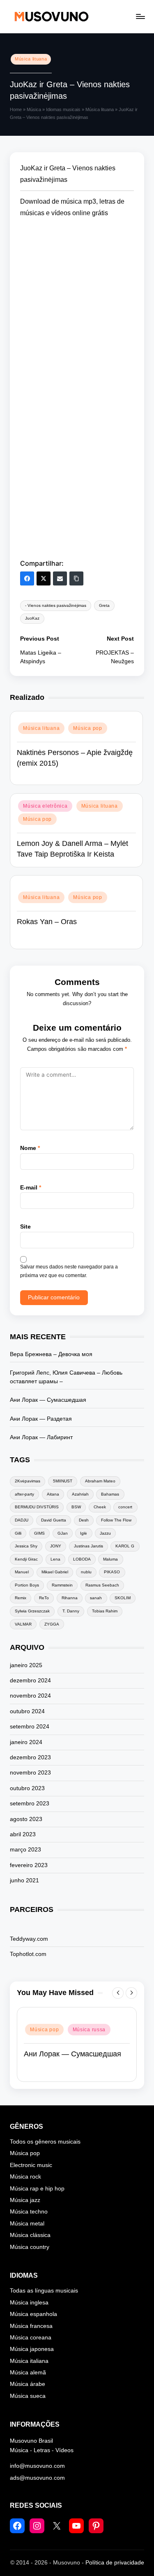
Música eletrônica (45, 806)
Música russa (89, 2030)
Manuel (22, 1572)
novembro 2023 (30, 1773)
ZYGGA (52, 1624)
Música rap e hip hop (37, 2189)
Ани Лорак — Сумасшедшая (48, 1400)
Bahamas (110, 1494)
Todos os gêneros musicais (45, 2142)
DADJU (22, 1520)
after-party (24, 1494)
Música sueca (28, 2396)
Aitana (53, 1494)
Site (25, 1227)
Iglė (84, 1533)
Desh (84, 1520)
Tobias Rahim (105, 1611)
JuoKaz (32, 618)
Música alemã (28, 2373)
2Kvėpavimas (28, 1481)
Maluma (110, 1559)
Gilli (18, 1533)
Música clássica (30, 2235)
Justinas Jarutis (88, 1546)
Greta (104, 605)
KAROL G (125, 1546)
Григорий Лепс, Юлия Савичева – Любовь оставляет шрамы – (66, 1377)
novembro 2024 (30, 1696)
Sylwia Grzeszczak (32, 1611)
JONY (56, 1546)
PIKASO (112, 1572)
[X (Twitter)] (44, 578)
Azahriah (80, 1494)
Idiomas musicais (63, 109)
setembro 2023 (30, 1804)
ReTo (44, 1598)
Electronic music (31, 2165)
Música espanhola (33, 2314)
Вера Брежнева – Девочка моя (51, 1354)
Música (34, 109)
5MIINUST (63, 1481)
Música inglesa (29, 2303)
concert (125, 1507)
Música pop (87, 728)
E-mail (31, 1188)
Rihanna (70, 1598)
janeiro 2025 (26, 1665)
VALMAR (23, 1624)
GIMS (39, 1533)
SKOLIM (123, 1598)
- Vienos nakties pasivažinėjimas (56, 605)
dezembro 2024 (30, 1681)
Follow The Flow (116, 1520)
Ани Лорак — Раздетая (41, 1419)
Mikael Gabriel (55, 1572)
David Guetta (54, 1520)
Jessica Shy (26, 1546)
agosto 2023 (26, 1819)
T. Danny (71, 1611)
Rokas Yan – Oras (47, 922)
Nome (30, 1148)
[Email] (60, 578)
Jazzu (105, 1533)
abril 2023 (23, 1834)
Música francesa (31, 2326)
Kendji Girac (26, 1559)
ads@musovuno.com (37, 2478)
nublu (86, 1572)
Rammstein (62, 1585)
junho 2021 (24, 1880)
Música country (30, 2247)
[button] (118, 1993)
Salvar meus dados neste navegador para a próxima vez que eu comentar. (69, 1271)
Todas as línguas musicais (44, 2291)
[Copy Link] (76, 578)
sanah (96, 1598)
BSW (76, 1507)
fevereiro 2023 (29, 1865)
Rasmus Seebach (102, 1585)
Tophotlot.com (28, 1954)
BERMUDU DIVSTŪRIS (37, 1507)
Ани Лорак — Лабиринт (41, 1437)
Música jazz (25, 2200)
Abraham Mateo (100, 1481)
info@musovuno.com (37, 2466)
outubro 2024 (27, 1711)
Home (16, 109)
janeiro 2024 (26, 1742)
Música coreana (31, 2338)
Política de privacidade (115, 2563)
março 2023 (25, 1850)
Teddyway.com (29, 1939)
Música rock (25, 2177)
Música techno (29, 2212)
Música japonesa (32, 2349)
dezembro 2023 (30, 1757)
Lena (55, 1559)
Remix (21, 1598)
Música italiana (29, 2361)
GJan (63, 1533)
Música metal (27, 2224)
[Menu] (140, 16)
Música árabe (28, 2384)
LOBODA (82, 1559)
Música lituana (31, 59)
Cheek (100, 1507)
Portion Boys (27, 1585)
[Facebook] (27, 578)
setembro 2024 (30, 1727)
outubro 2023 (27, 1788)
